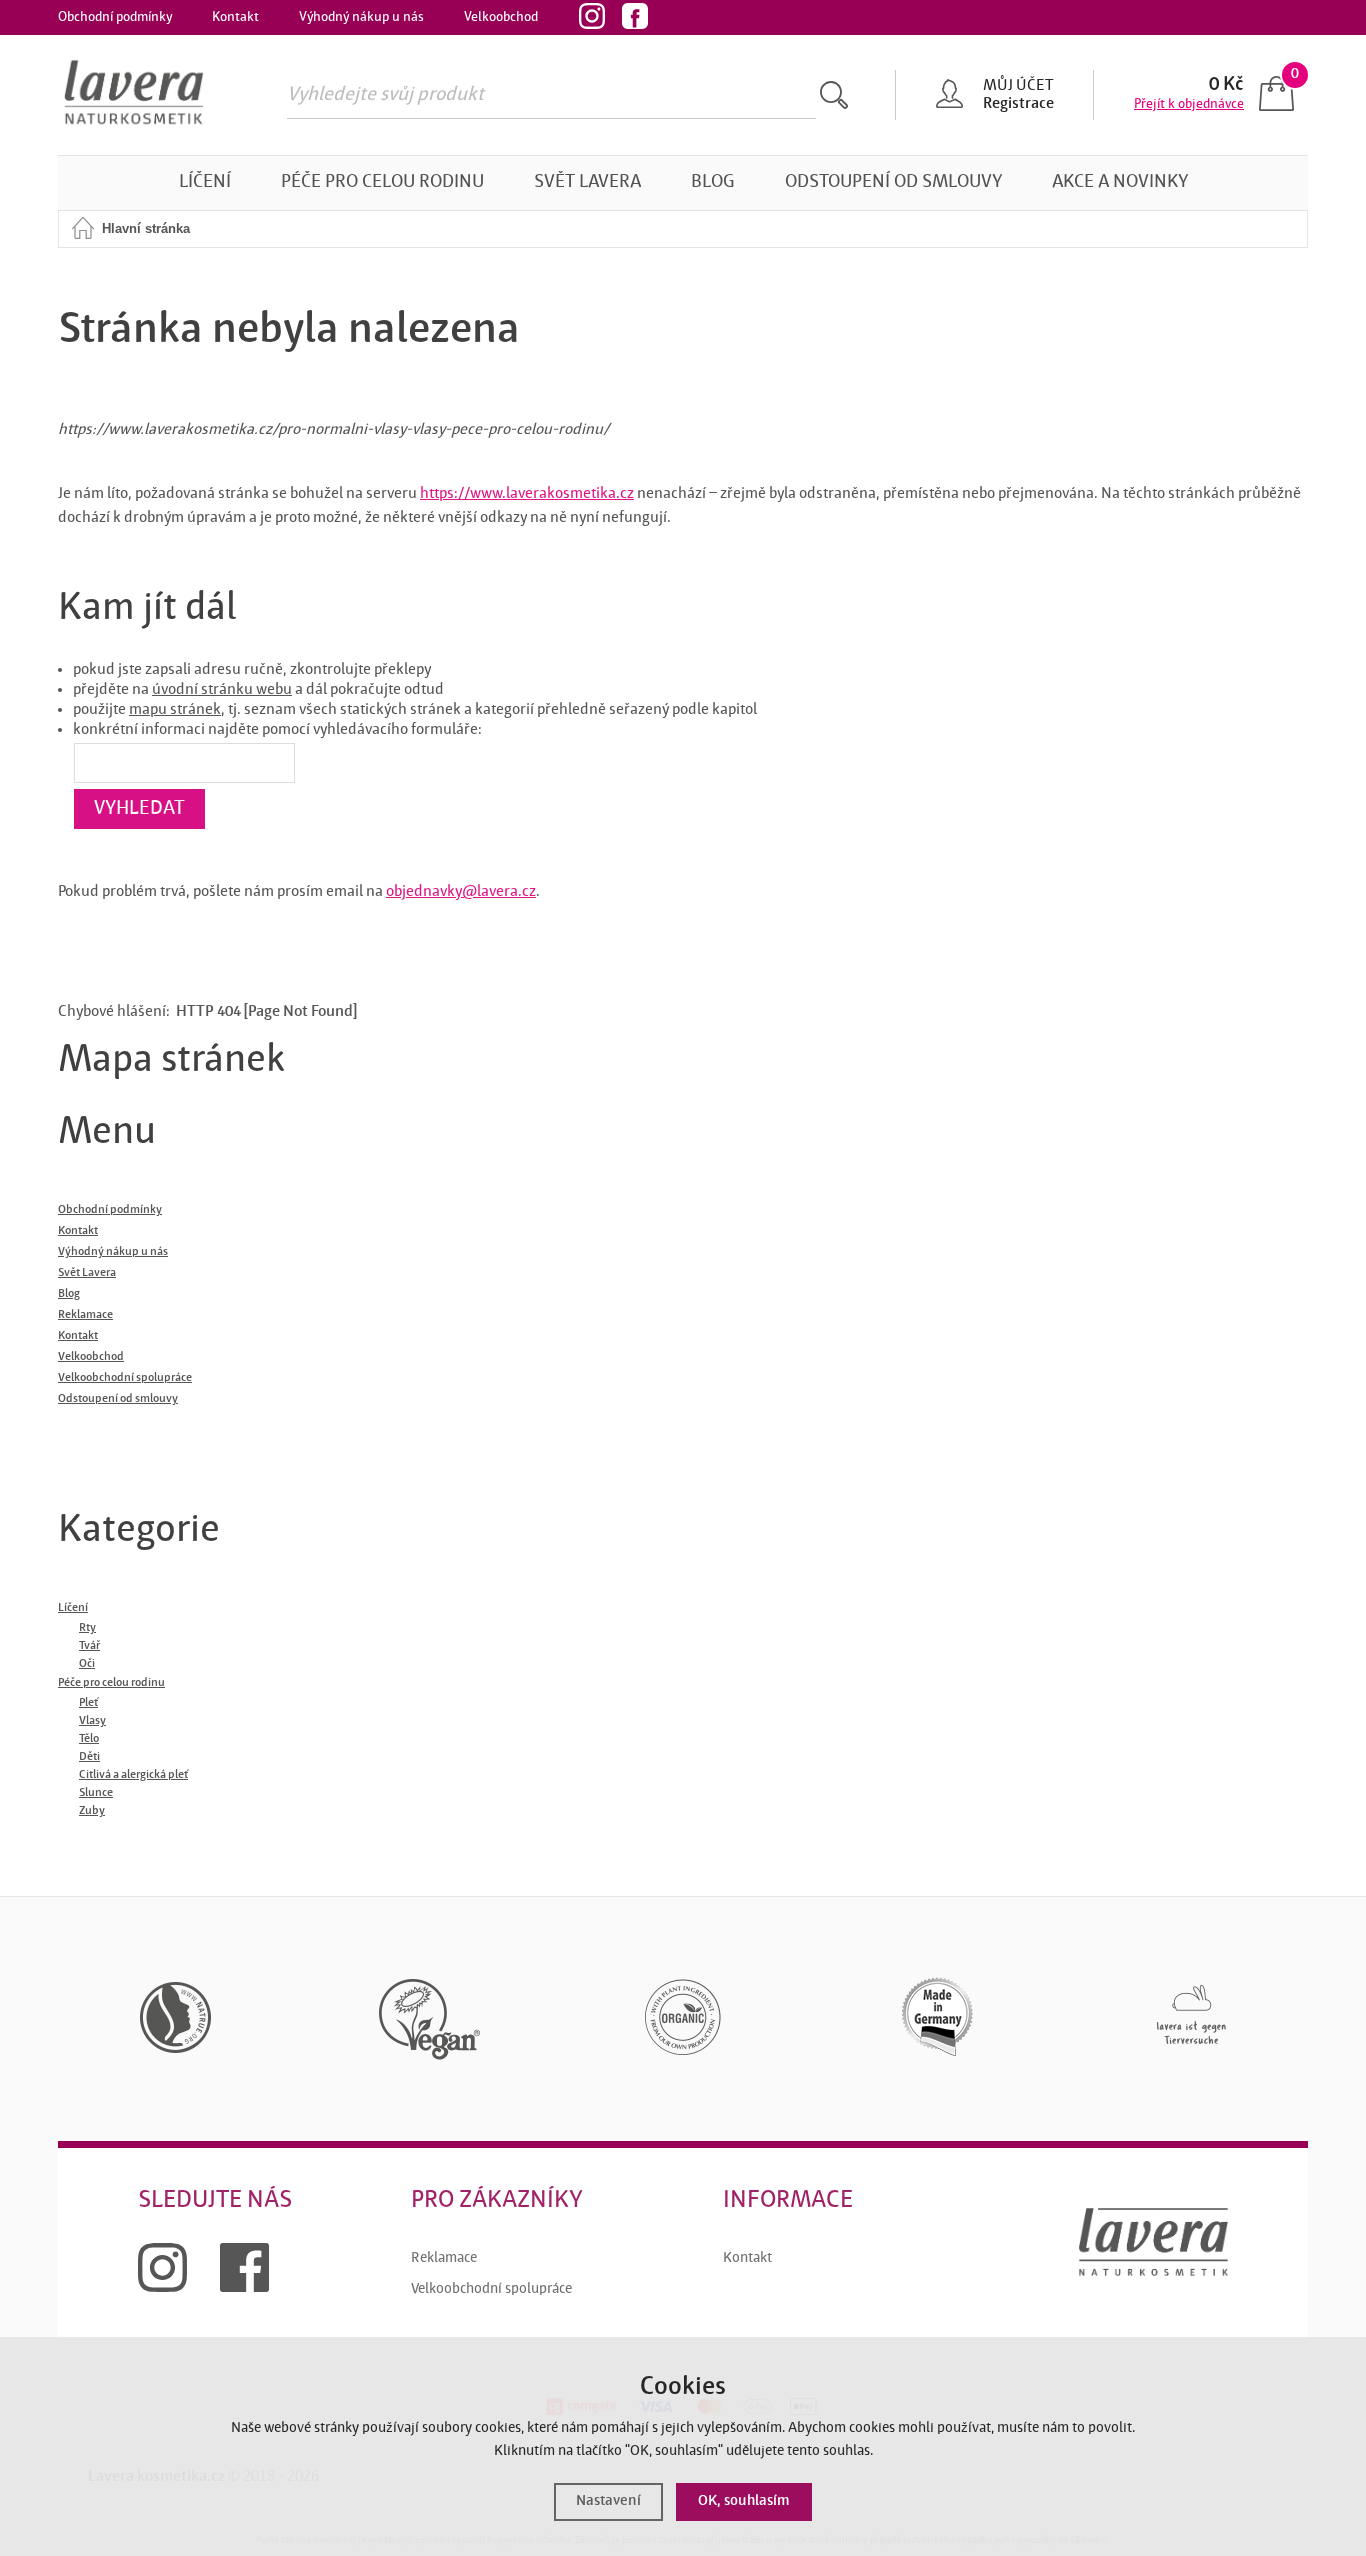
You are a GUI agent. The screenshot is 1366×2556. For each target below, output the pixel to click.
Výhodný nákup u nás (361, 17)
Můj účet (1018, 86)
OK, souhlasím (744, 2501)
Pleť (88, 1703)
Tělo (89, 1739)
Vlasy (92, 1721)
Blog (713, 182)
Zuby (92, 1811)
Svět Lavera (587, 182)
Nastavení (608, 2501)
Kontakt (235, 17)
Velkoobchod (501, 17)
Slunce (96, 1793)
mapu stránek (175, 710)
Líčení (205, 182)
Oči (87, 1664)
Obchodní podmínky (115, 17)
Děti (89, 1757)
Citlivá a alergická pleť (133, 1775)
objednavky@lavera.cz (461, 892)
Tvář (89, 1646)
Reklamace (444, 2258)
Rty (87, 1628)
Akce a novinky (1120, 182)
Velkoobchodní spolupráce (491, 2289)
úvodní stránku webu (222, 690)
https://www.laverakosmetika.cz (527, 494)
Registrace (1018, 104)
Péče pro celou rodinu (382, 182)
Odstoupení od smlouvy (893, 182)
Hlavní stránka (146, 228)
